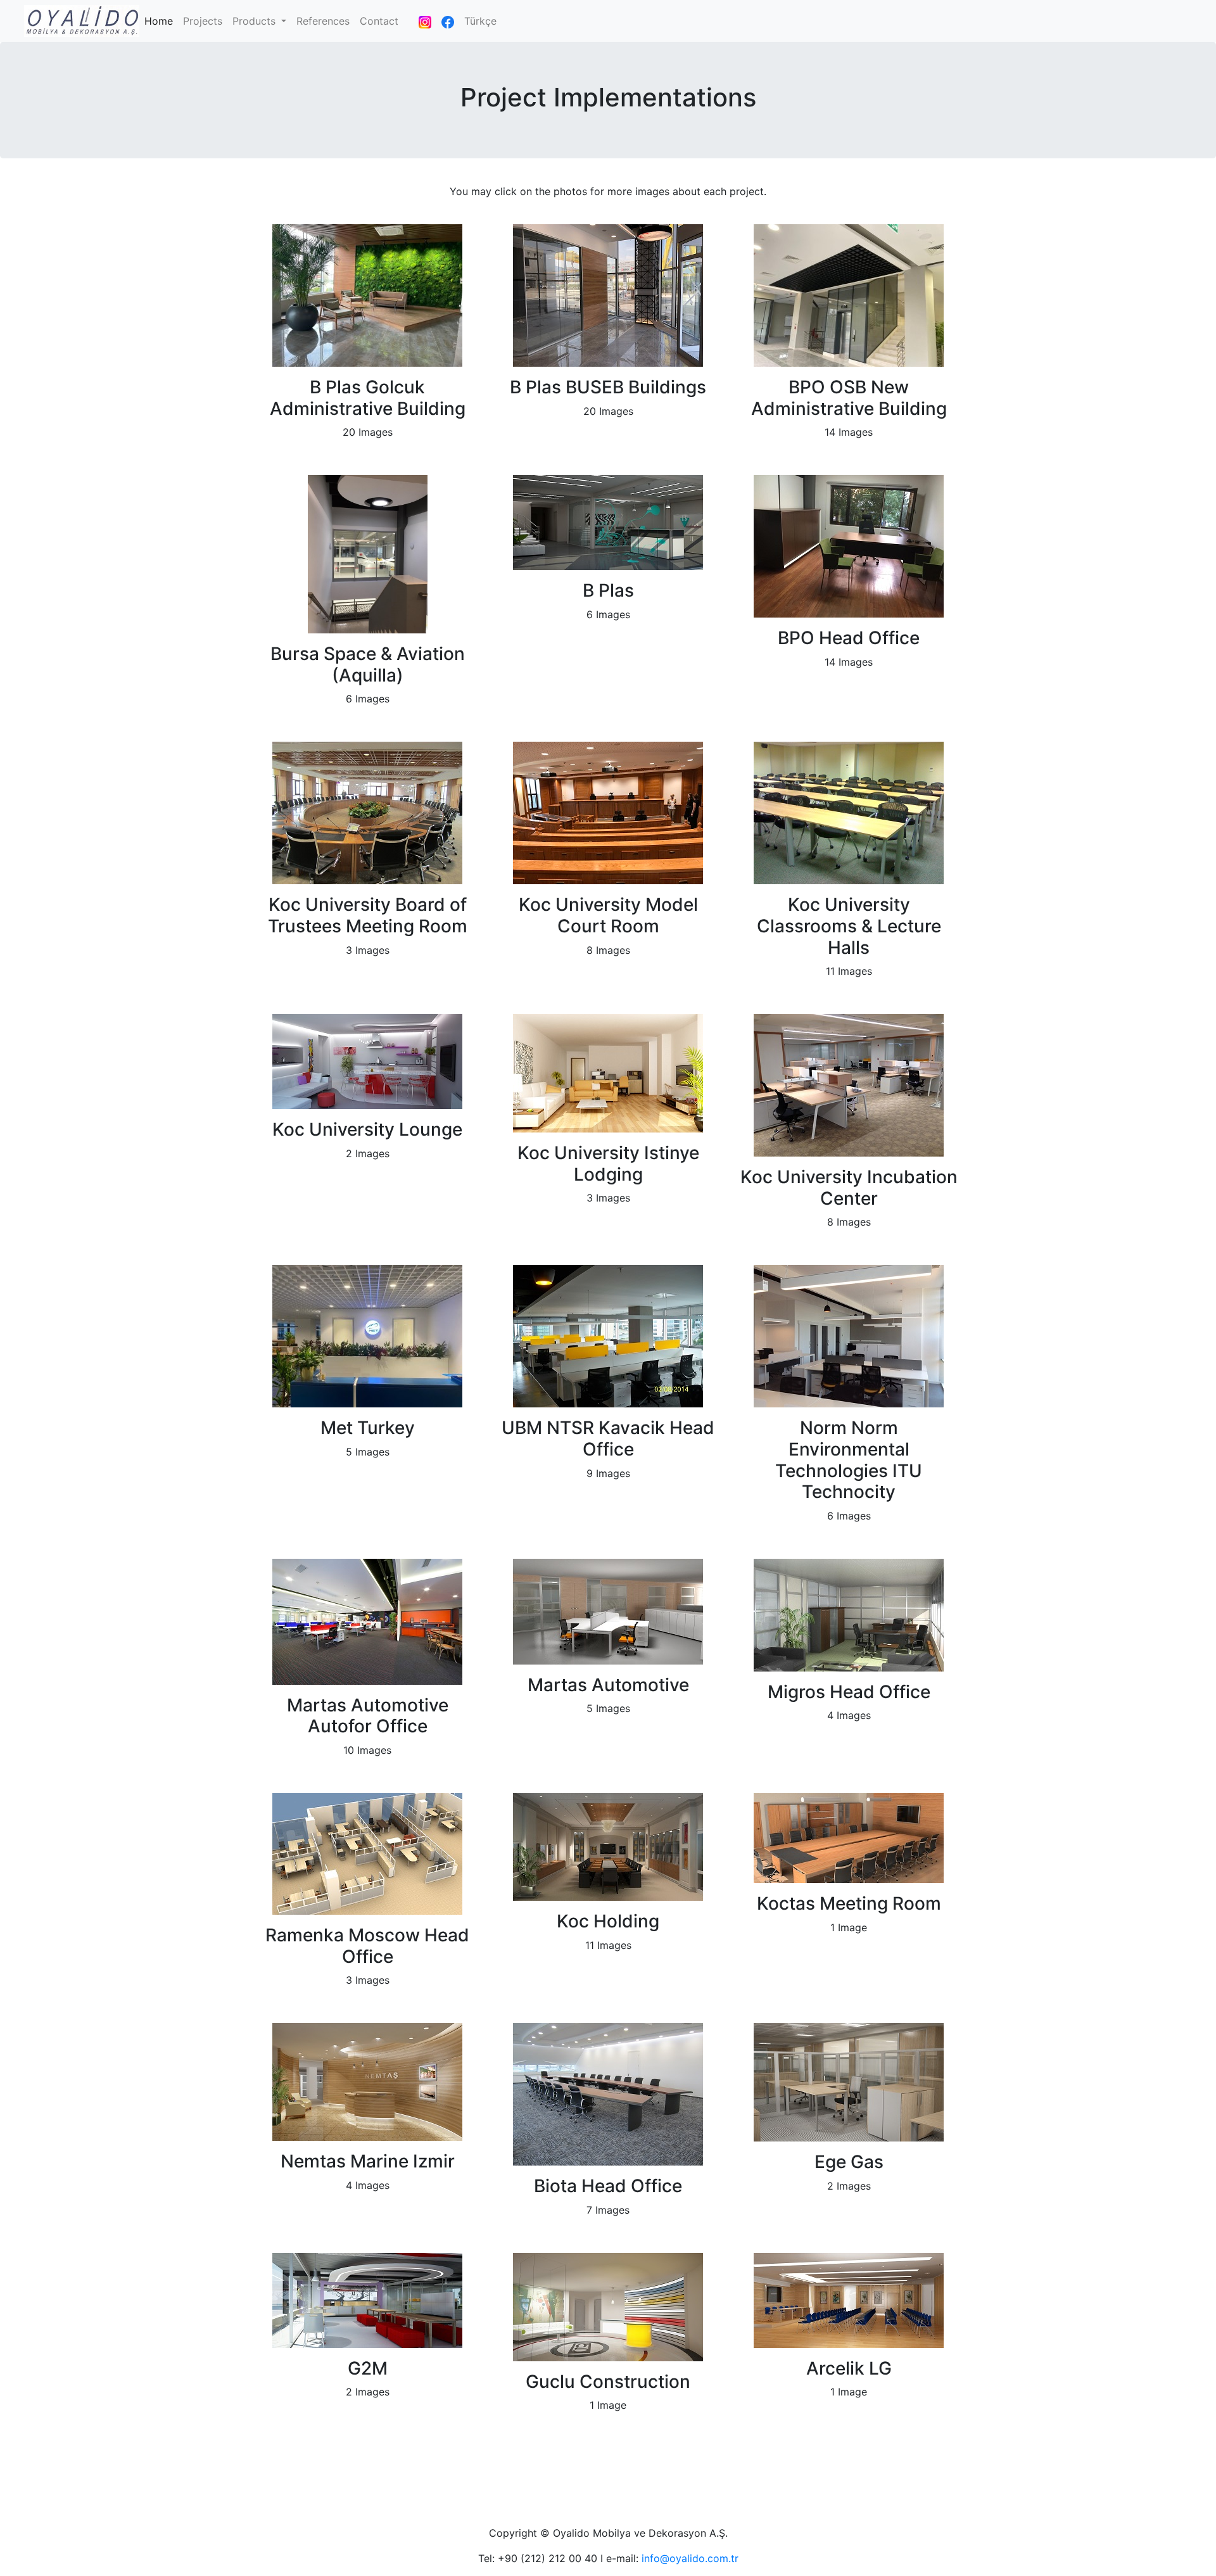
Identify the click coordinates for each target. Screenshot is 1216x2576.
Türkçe (480, 21)
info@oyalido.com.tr (690, 2558)
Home (161, 21)
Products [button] (256, 21)
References (323, 21)
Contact (379, 21)
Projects (203, 21)
